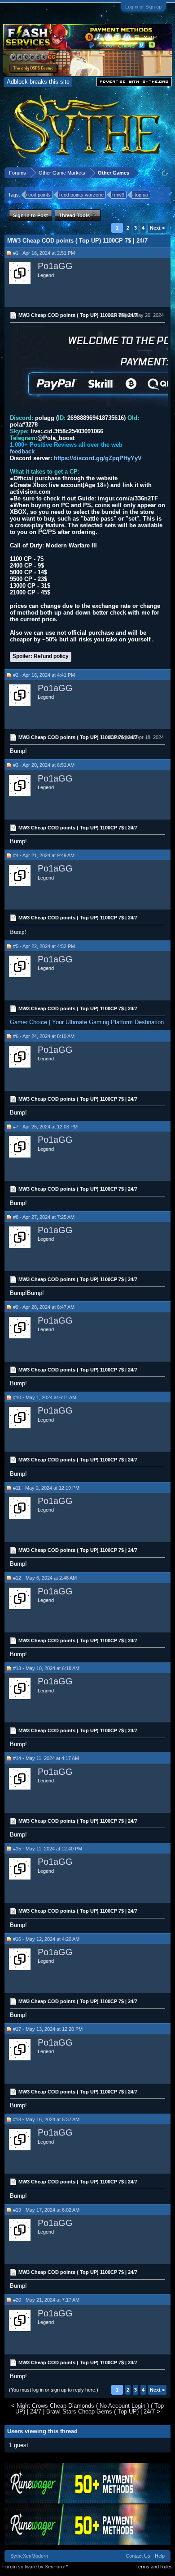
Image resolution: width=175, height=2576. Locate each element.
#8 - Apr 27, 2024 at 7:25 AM (44, 1217)
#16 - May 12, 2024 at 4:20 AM (46, 1939)
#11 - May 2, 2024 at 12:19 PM (46, 1488)
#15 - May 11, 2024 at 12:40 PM (48, 1849)
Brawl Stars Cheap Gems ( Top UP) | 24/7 (101, 2412)
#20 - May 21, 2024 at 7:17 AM (46, 2300)
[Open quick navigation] (165, 173)
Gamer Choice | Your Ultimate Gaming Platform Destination (87, 1022)
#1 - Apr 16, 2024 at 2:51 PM (44, 253)
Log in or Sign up (143, 7)
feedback (22, 451)
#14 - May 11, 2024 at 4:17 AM (46, 1758)
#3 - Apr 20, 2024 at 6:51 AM (44, 765)
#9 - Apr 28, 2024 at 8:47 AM (44, 1307)
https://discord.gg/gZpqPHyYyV (98, 458)
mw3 (119, 195)
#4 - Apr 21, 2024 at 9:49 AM (44, 855)
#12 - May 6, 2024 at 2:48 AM (45, 1578)
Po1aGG (55, 266)
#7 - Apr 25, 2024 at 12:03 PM (45, 1127)
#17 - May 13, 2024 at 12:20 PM (48, 2029)
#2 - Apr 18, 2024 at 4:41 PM (44, 675)
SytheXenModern (29, 2556)
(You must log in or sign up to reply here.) (54, 2390)
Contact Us (138, 2556)
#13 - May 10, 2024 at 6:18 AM (46, 1668)
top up (141, 195)
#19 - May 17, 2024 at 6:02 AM (46, 2210)
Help (160, 2556)
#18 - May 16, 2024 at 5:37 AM (46, 2119)
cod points (39, 195)
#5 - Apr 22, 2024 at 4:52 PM (44, 946)
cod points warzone (82, 195)
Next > (157, 228)
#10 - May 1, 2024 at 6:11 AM (45, 1397)
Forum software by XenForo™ (35, 2567)
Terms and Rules (154, 2567)
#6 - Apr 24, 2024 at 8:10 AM (44, 1036)
